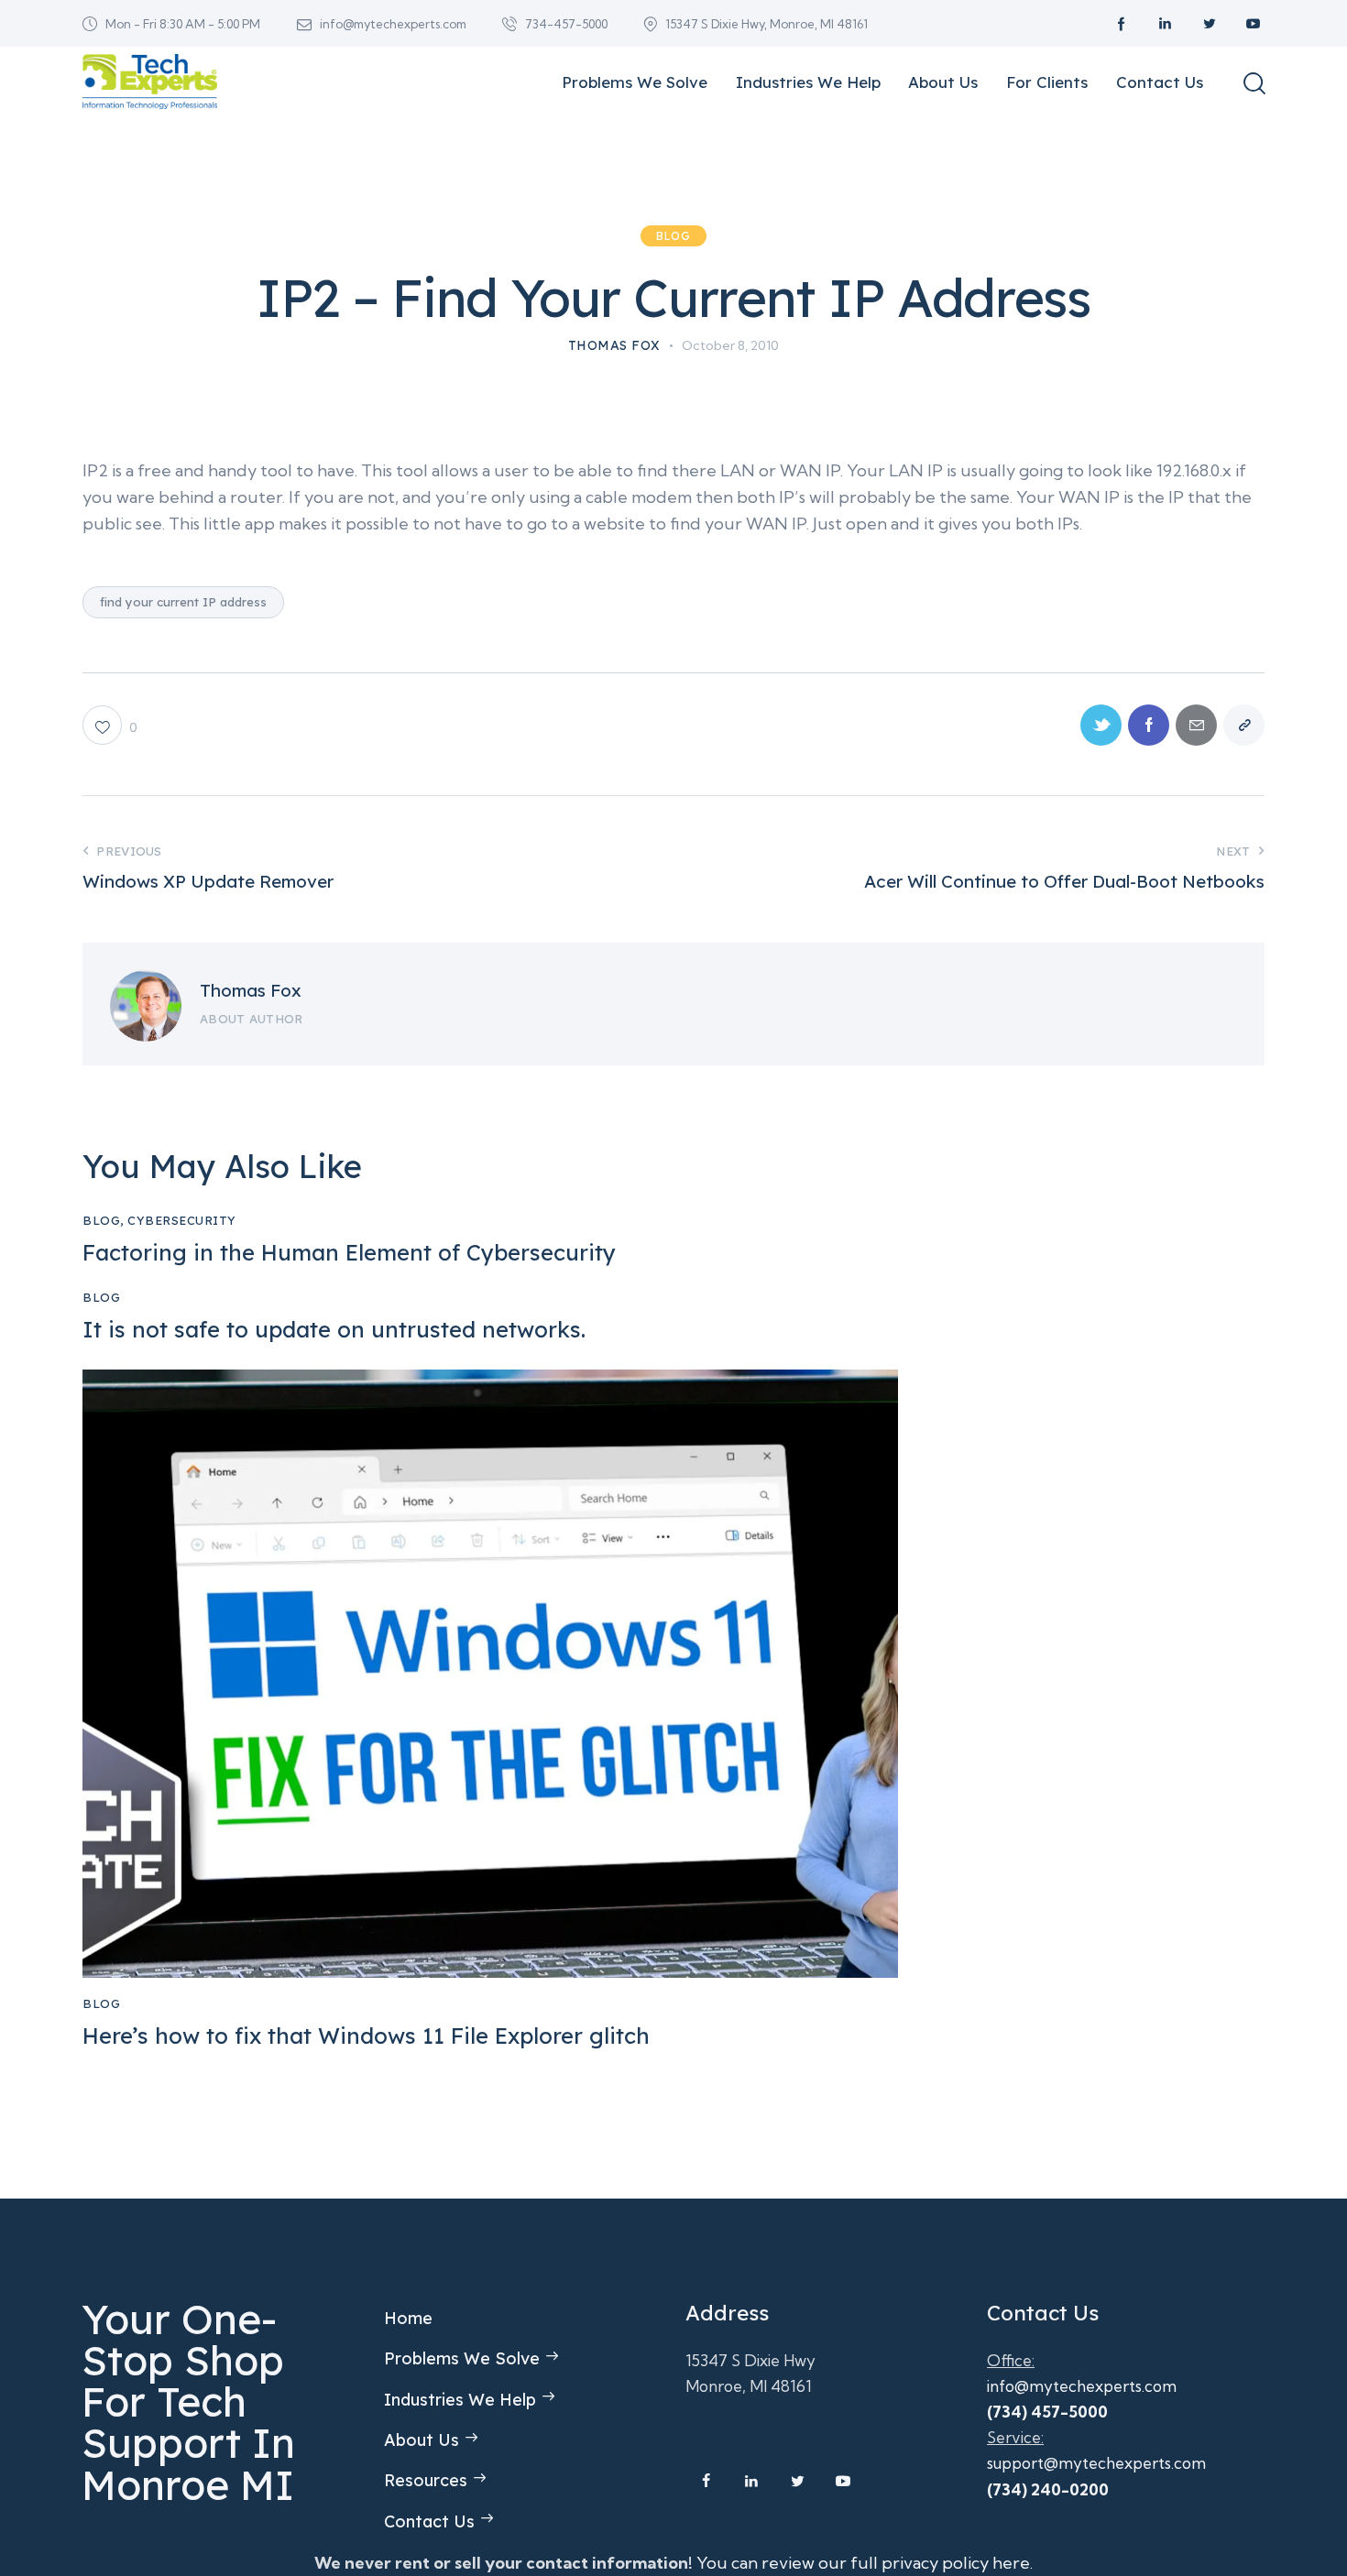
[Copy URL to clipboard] (1244, 725)
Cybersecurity (182, 1220)
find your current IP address (183, 602)
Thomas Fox (251, 990)
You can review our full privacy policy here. (865, 2563)
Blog (673, 236)
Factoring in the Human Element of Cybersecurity (349, 1253)
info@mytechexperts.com (1082, 2386)
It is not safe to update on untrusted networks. (334, 1330)
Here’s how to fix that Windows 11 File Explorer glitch (366, 2036)
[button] (110, 725)
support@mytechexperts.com (1096, 2463)
